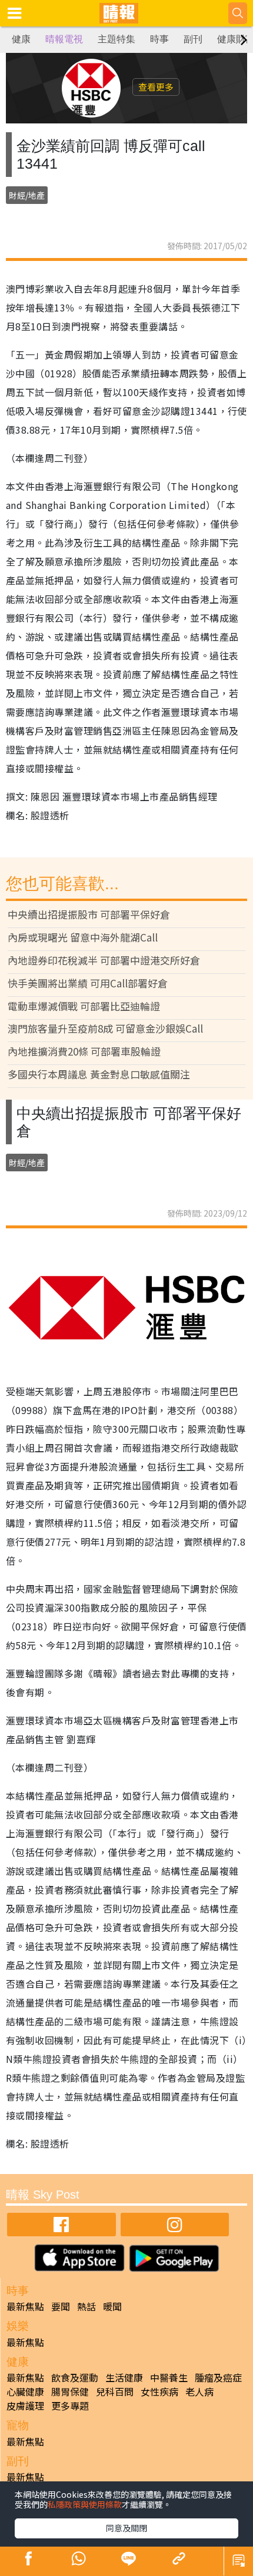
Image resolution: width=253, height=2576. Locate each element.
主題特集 (116, 39)
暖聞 (112, 2306)
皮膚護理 (25, 2406)
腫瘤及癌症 (218, 2377)
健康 (21, 39)
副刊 (193, 39)
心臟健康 (25, 2391)
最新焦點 (25, 2306)
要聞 (61, 2306)
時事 (159, 39)
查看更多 (156, 87)
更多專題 (70, 2406)
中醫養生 (169, 2377)
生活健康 (124, 2377)
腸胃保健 (70, 2391)
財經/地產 (27, 195)
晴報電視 (64, 39)
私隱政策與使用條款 (85, 2504)
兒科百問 (115, 2391)
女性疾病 (159, 2391)
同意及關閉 (126, 2528)
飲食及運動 (75, 2377)
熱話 (86, 2306)
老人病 (199, 2391)
